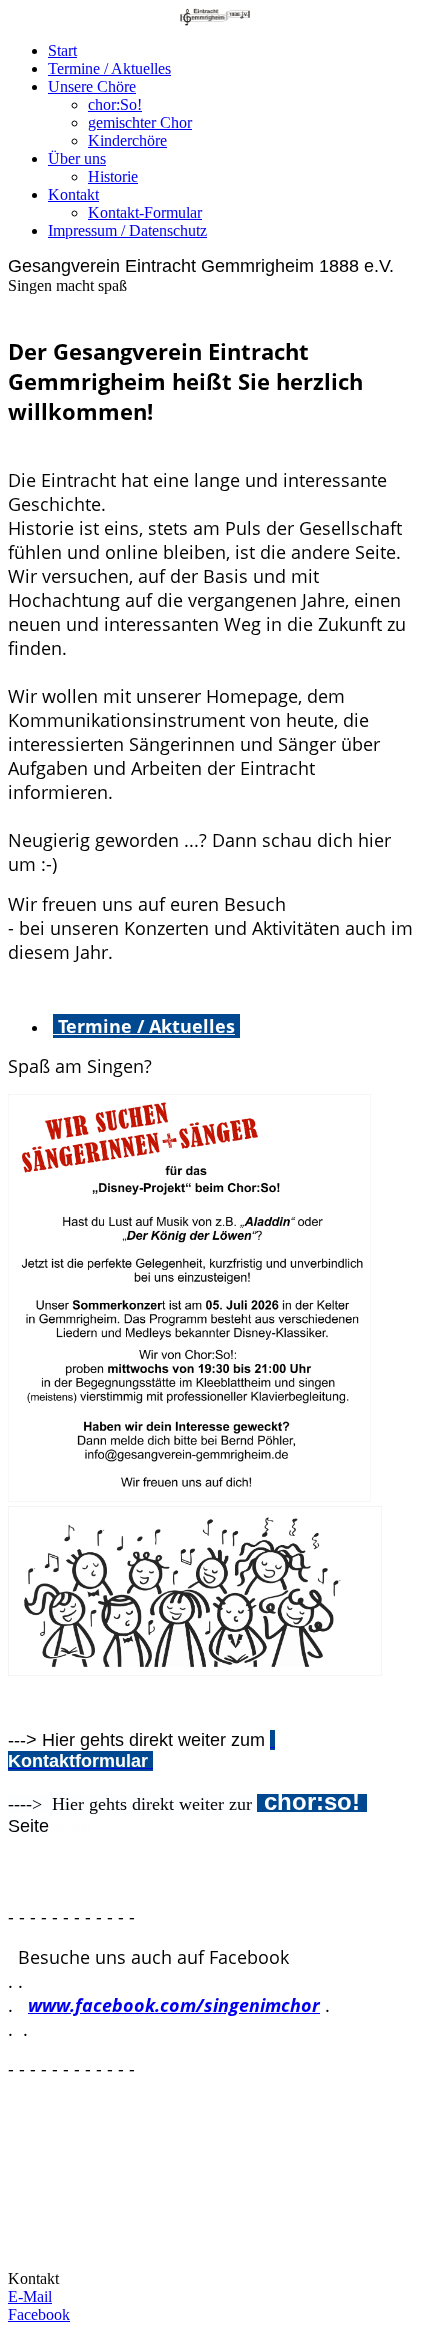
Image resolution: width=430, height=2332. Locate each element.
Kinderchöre (127, 140)
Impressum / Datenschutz (127, 230)
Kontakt (73, 194)
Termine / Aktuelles (109, 68)
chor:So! (115, 104)
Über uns (77, 158)
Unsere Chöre (92, 86)
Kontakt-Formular (145, 212)
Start (62, 50)
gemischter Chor (140, 122)
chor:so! (312, 1801)
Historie (113, 176)
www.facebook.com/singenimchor (174, 2005)
